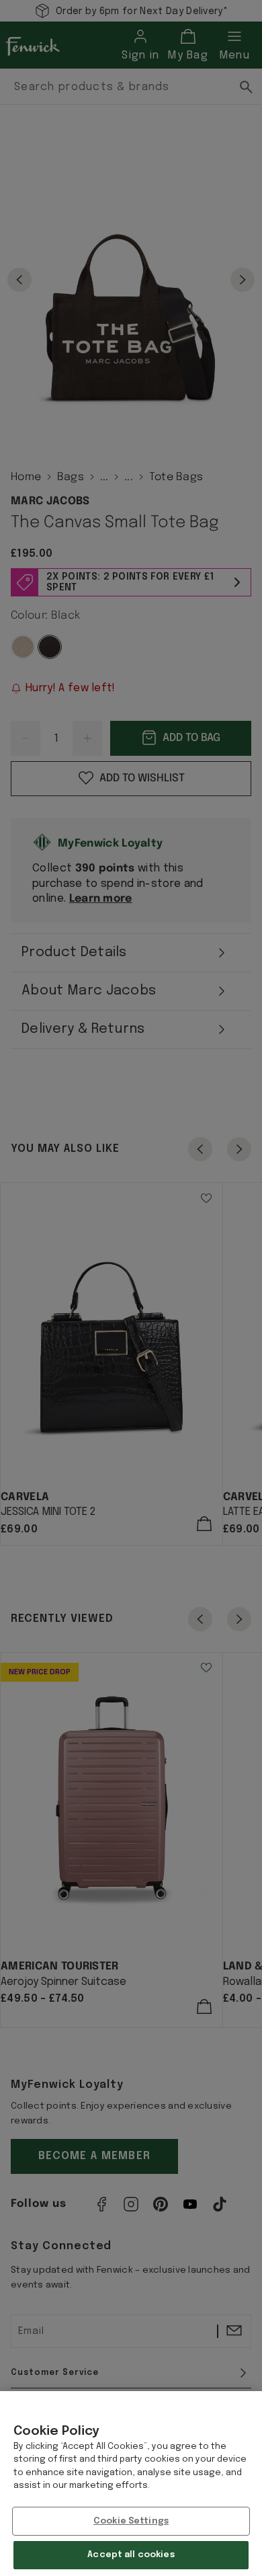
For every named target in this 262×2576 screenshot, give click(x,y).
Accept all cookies (131, 2555)
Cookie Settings (131, 2521)
